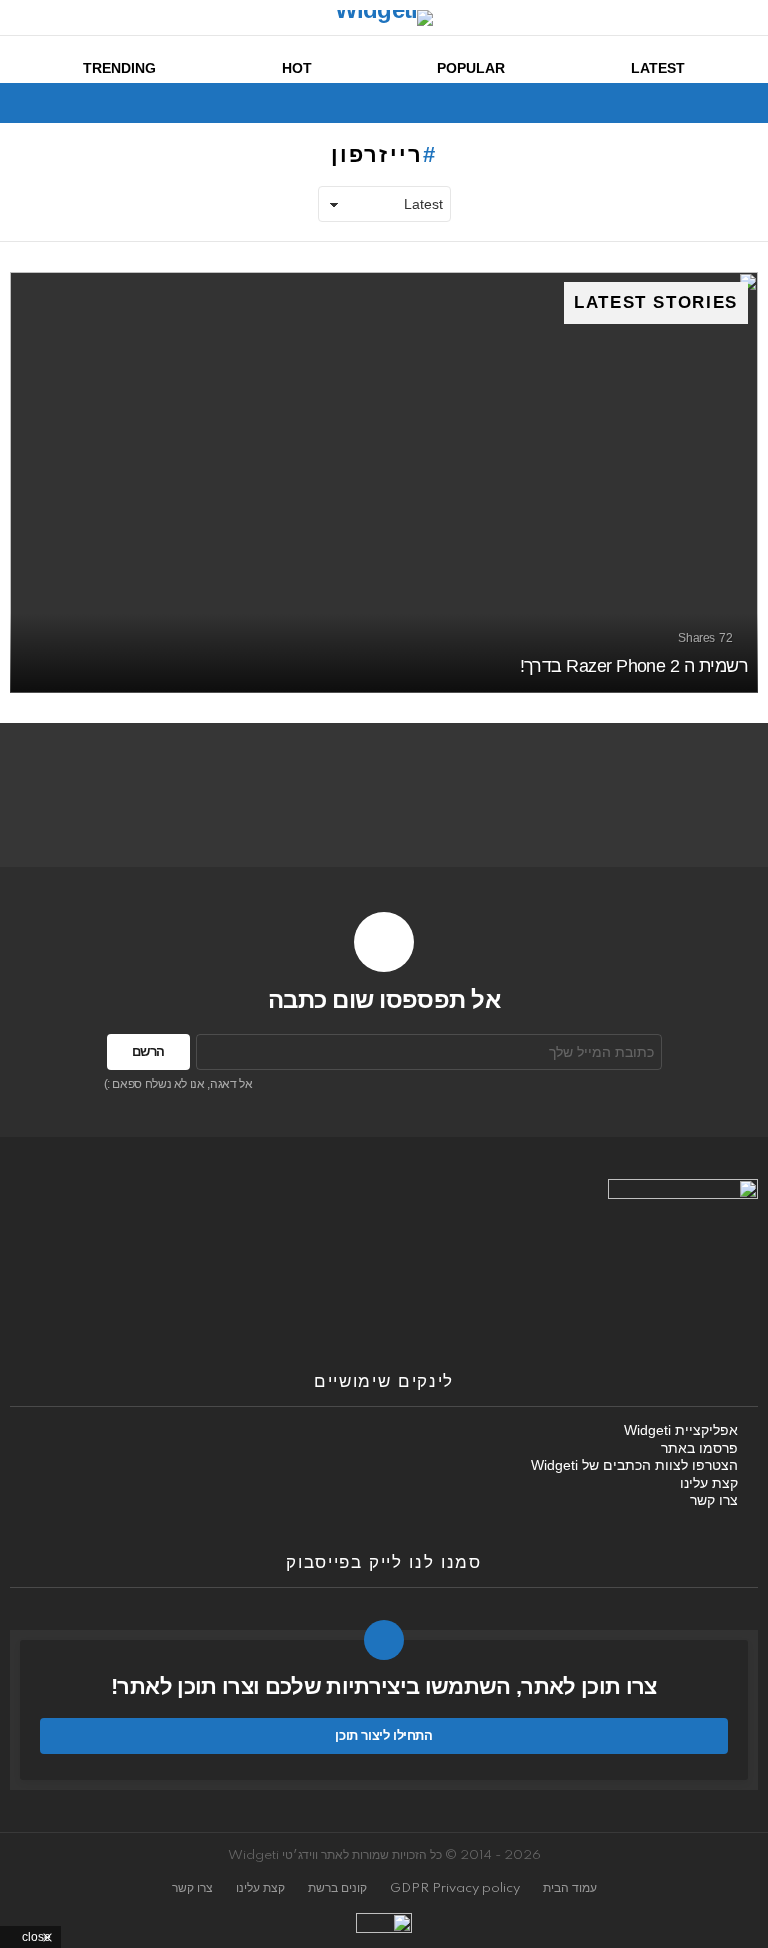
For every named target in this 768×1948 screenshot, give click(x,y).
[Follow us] (56, 103)
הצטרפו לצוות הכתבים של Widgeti (634, 1465)
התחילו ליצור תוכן (383, 1735)
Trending (119, 68)
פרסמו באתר (699, 1448)
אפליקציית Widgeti (681, 1430)
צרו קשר (714, 1500)
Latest (658, 68)
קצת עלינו (709, 1483)
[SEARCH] (22, 103)
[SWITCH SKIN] (90, 103)
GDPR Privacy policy (455, 1888)
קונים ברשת (337, 1888)
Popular (471, 68)
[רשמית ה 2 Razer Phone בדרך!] (384, 482)
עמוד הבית (570, 1888)
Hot (297, 68)
